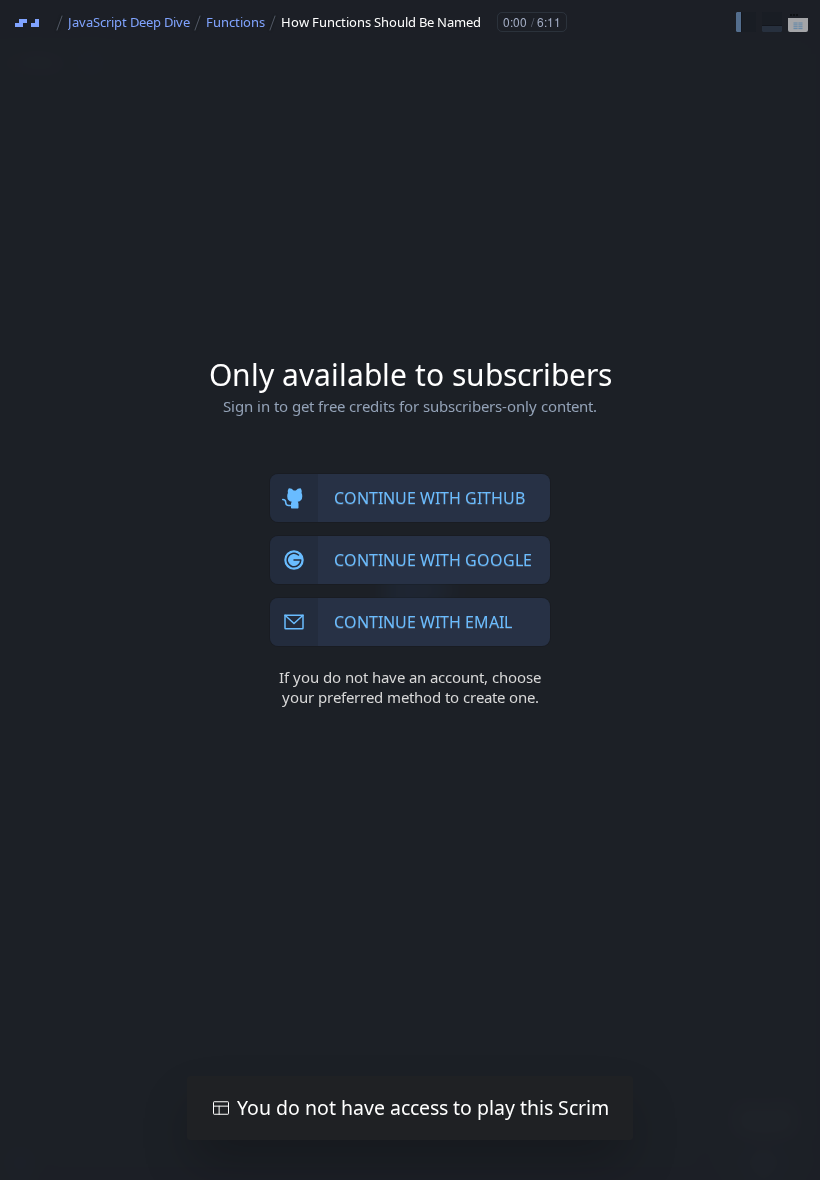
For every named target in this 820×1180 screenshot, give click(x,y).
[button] (746, 22)
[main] (410, 590)
